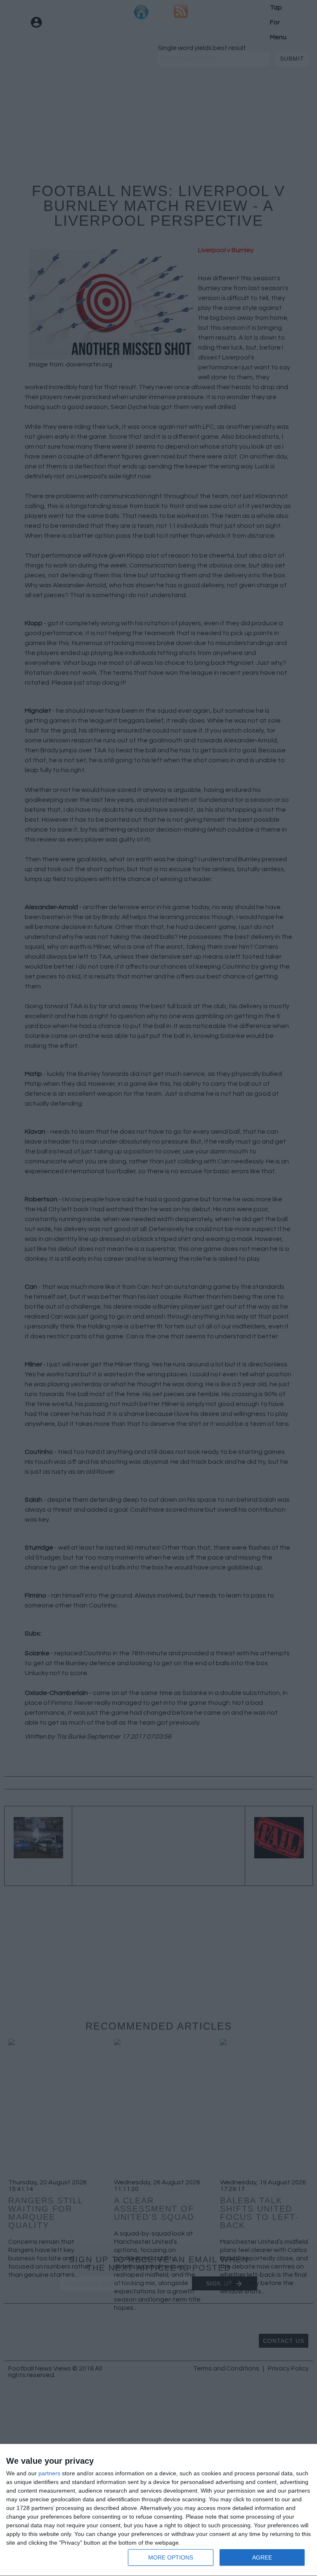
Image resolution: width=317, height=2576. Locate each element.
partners (49, 2473)
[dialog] (158, 2510)
